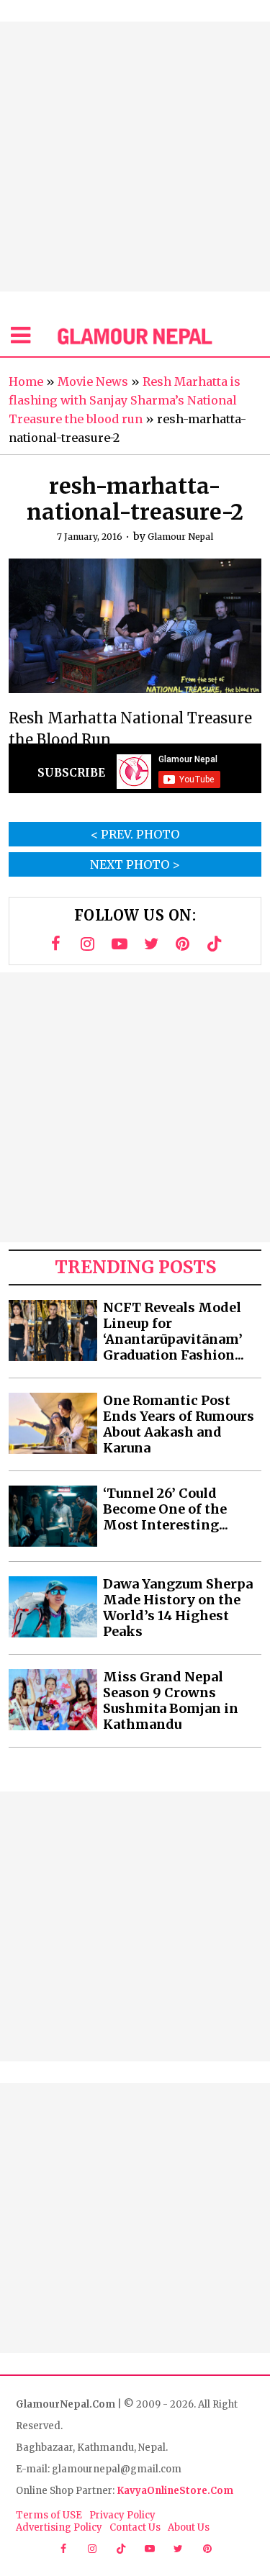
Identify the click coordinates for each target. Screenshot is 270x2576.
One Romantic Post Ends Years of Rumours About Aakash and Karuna (179, 1424)
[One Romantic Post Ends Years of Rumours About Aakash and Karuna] (53, 1423)
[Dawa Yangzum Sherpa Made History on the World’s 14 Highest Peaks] (53, 1607)
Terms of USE (49, 2515)
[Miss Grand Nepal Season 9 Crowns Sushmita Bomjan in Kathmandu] (53, 1700)
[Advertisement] (135, 157)
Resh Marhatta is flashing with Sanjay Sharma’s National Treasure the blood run (125, 400)
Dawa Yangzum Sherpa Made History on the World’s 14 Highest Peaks (178, 1608)
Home (26, 381)
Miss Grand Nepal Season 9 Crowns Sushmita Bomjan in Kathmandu (171, 1701)
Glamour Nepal (180, 537)
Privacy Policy (122, 2515)
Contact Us (135, 2527)
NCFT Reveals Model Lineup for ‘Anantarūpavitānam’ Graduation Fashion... (174, 1332)
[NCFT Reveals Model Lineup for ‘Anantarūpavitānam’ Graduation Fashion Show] (53, 1330)
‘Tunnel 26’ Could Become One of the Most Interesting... (166, 1509)
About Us (189, 2527)
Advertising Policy (59, 2527)
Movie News (93, 381)
